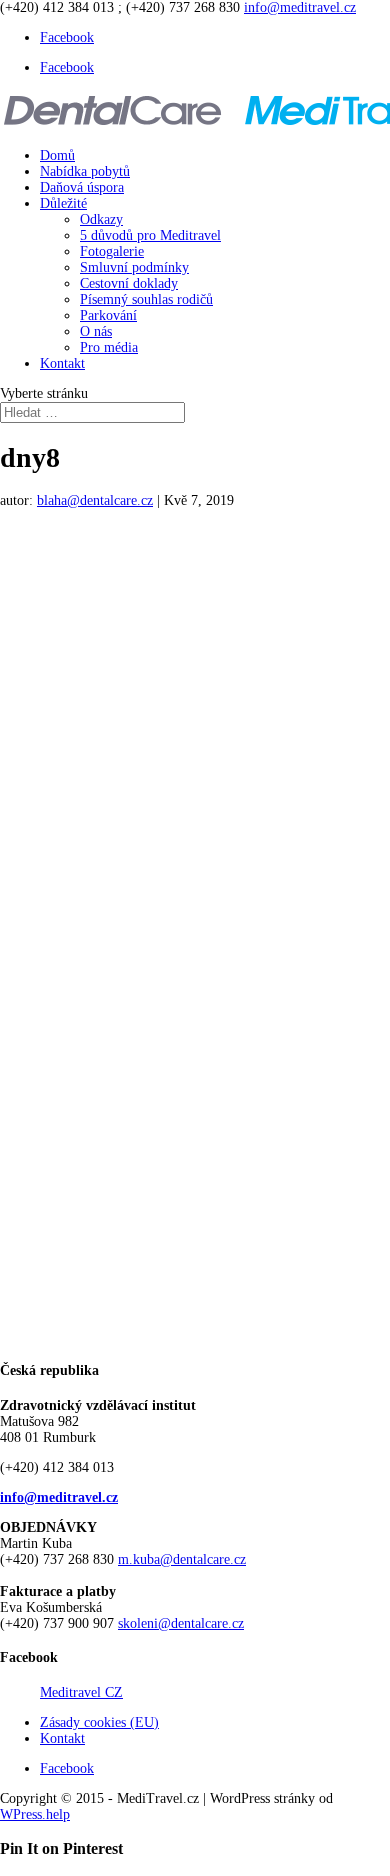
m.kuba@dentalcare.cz (182, 1559)
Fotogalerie (112, 251)
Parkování (108, 315)
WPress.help (35, 1814)
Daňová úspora (82, 187)
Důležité (63, 203)
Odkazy (101, 219)
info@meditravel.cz (59, 1497)
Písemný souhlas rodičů (146, 299)
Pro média (109, 347)
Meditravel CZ (81, 1692)
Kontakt (62, 363)
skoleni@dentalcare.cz (181, 1623)
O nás (96, 331)
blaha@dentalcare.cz (95, 500)
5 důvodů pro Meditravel (150, 235)
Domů (57, 155)
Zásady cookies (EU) (99, 1722)
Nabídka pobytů (85, 171)
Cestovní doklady (129, 283)
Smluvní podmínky (134, 267)
